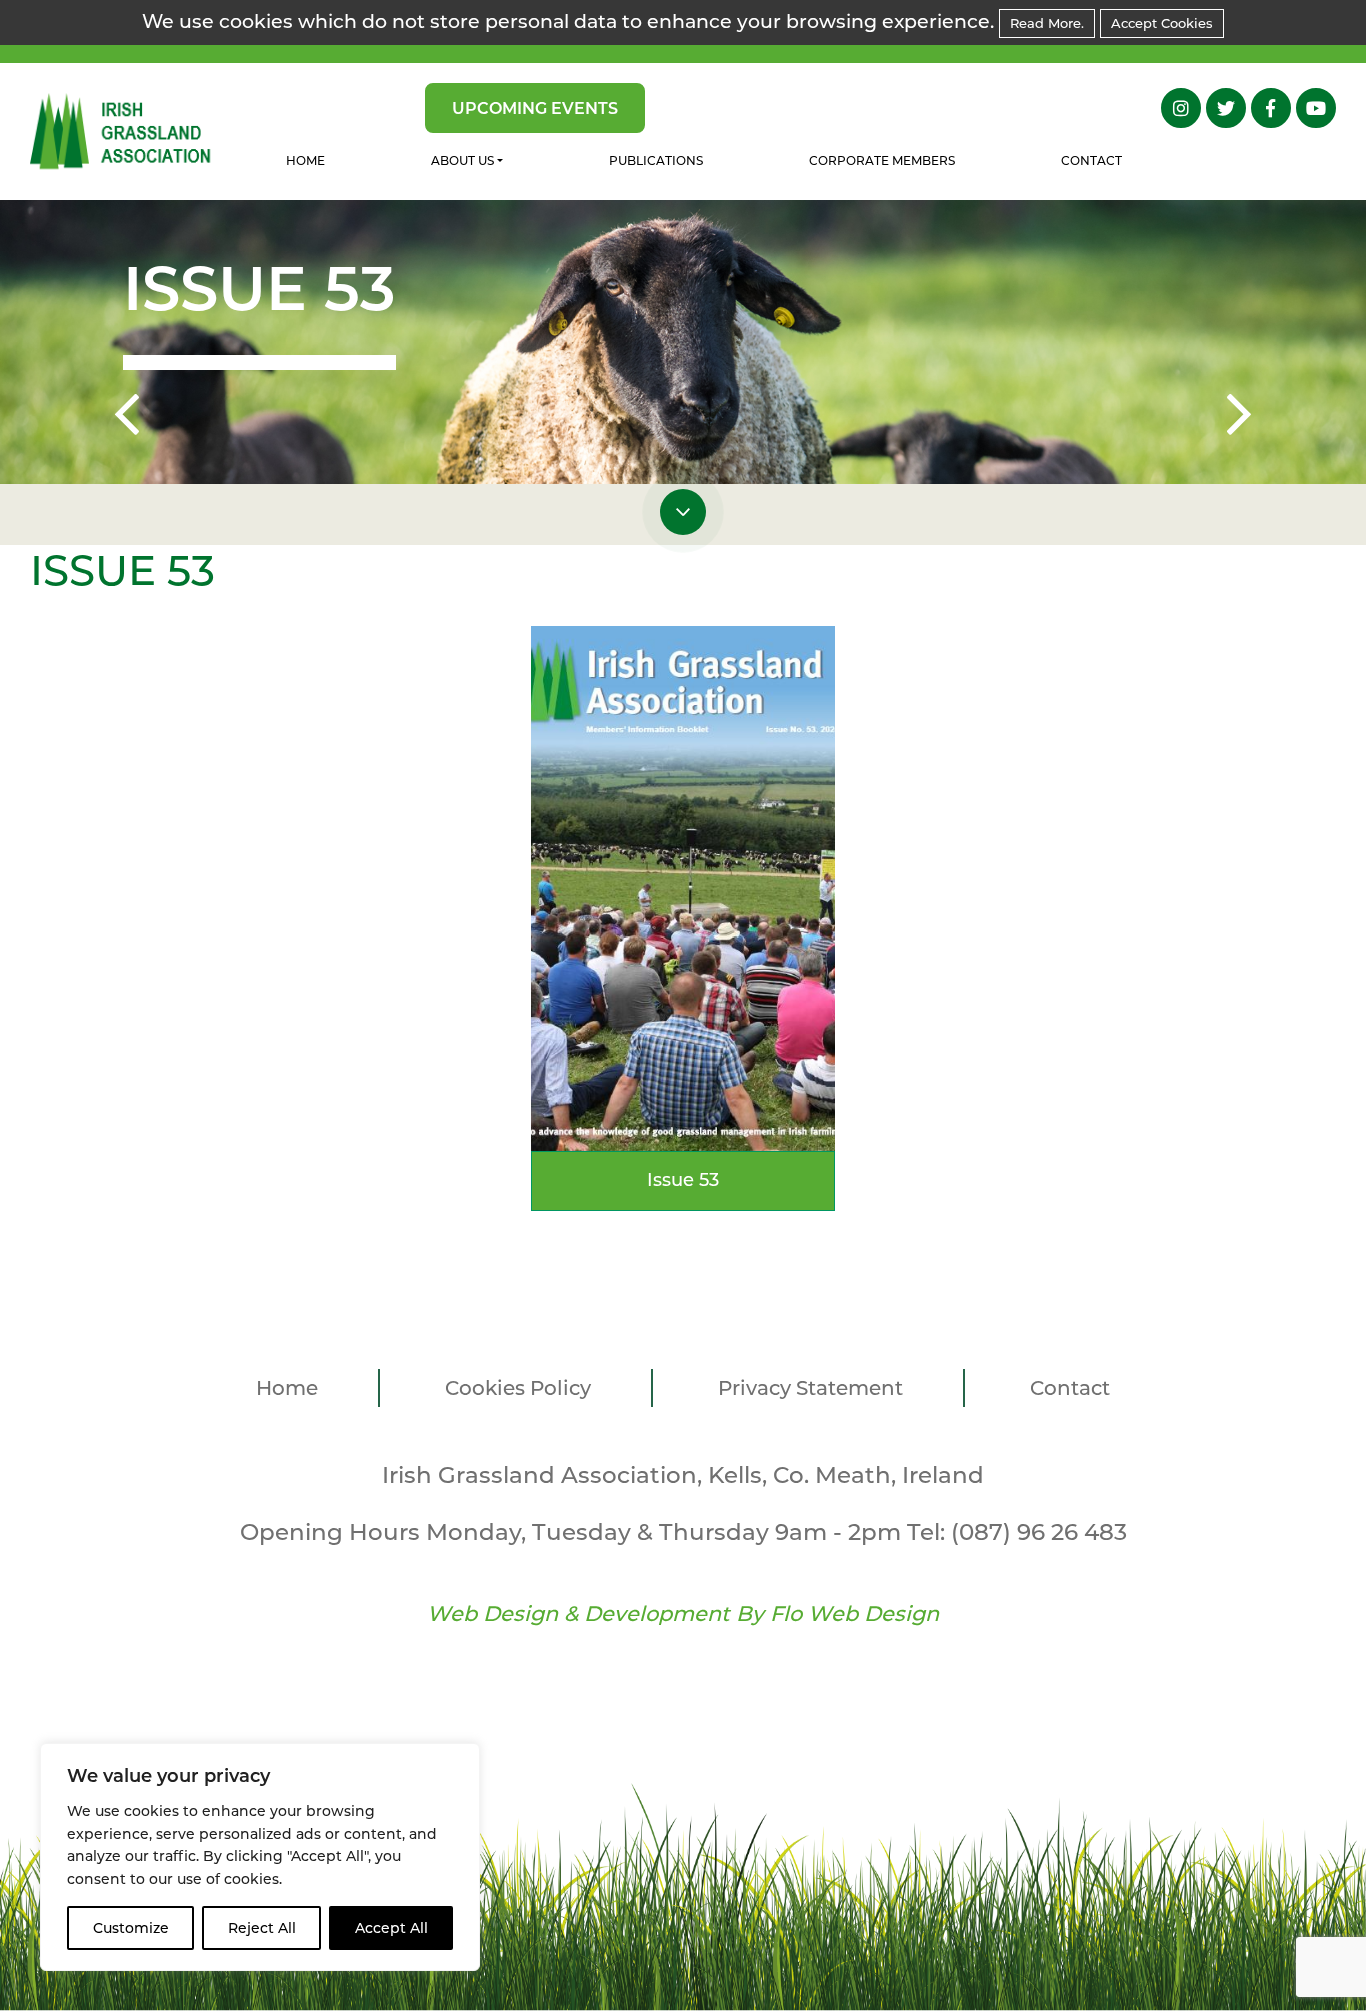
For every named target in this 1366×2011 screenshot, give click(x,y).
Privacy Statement (810, 1388)
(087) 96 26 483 (1039, 1532)
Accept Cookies (1162, 23)
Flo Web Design (854, 1613)
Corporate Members (882, 160)
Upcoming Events (535, 108)
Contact (1091, 160)
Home (305, 160)
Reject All (262, 1928)
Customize (131, 1928)
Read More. (1047, 23)
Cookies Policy (518, 1388)
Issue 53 (683, 1180)
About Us (462, 160)
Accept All (391, 1928)
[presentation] (127, 418)
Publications (656, 160)
